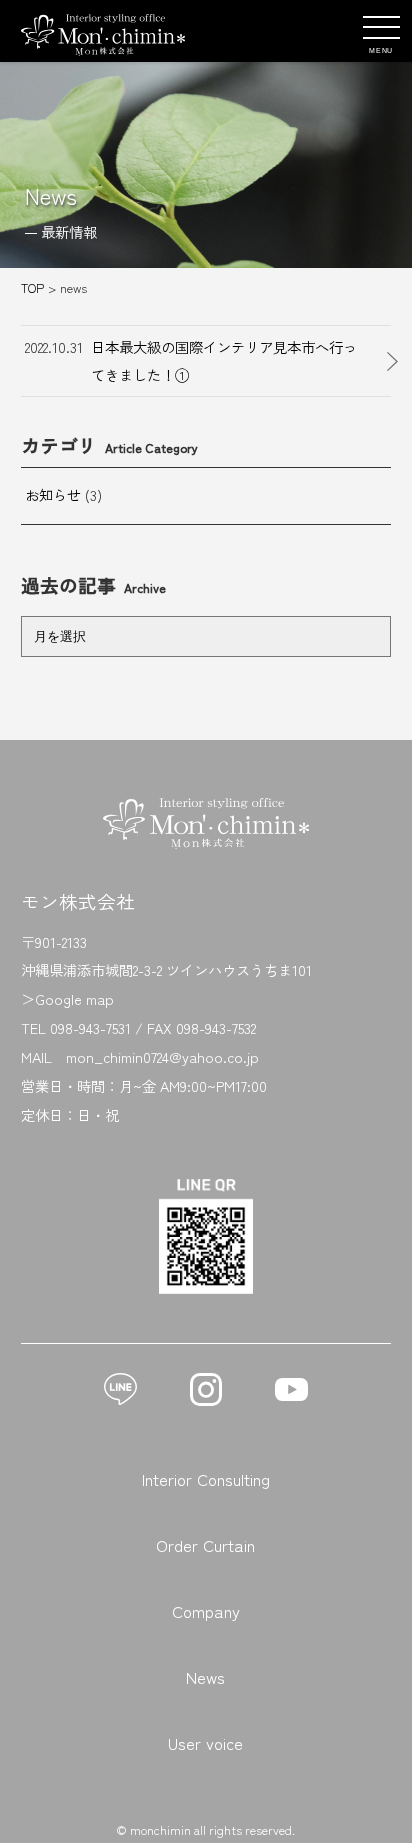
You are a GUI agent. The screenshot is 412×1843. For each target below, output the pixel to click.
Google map (74, 998)
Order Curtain (205, 1545)
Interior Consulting (206, 1479)
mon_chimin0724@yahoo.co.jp (162, 1056)
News (205, 1677)
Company (206, 1611)
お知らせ (53, 494)
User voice (205, 1743)
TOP (32, 288)
